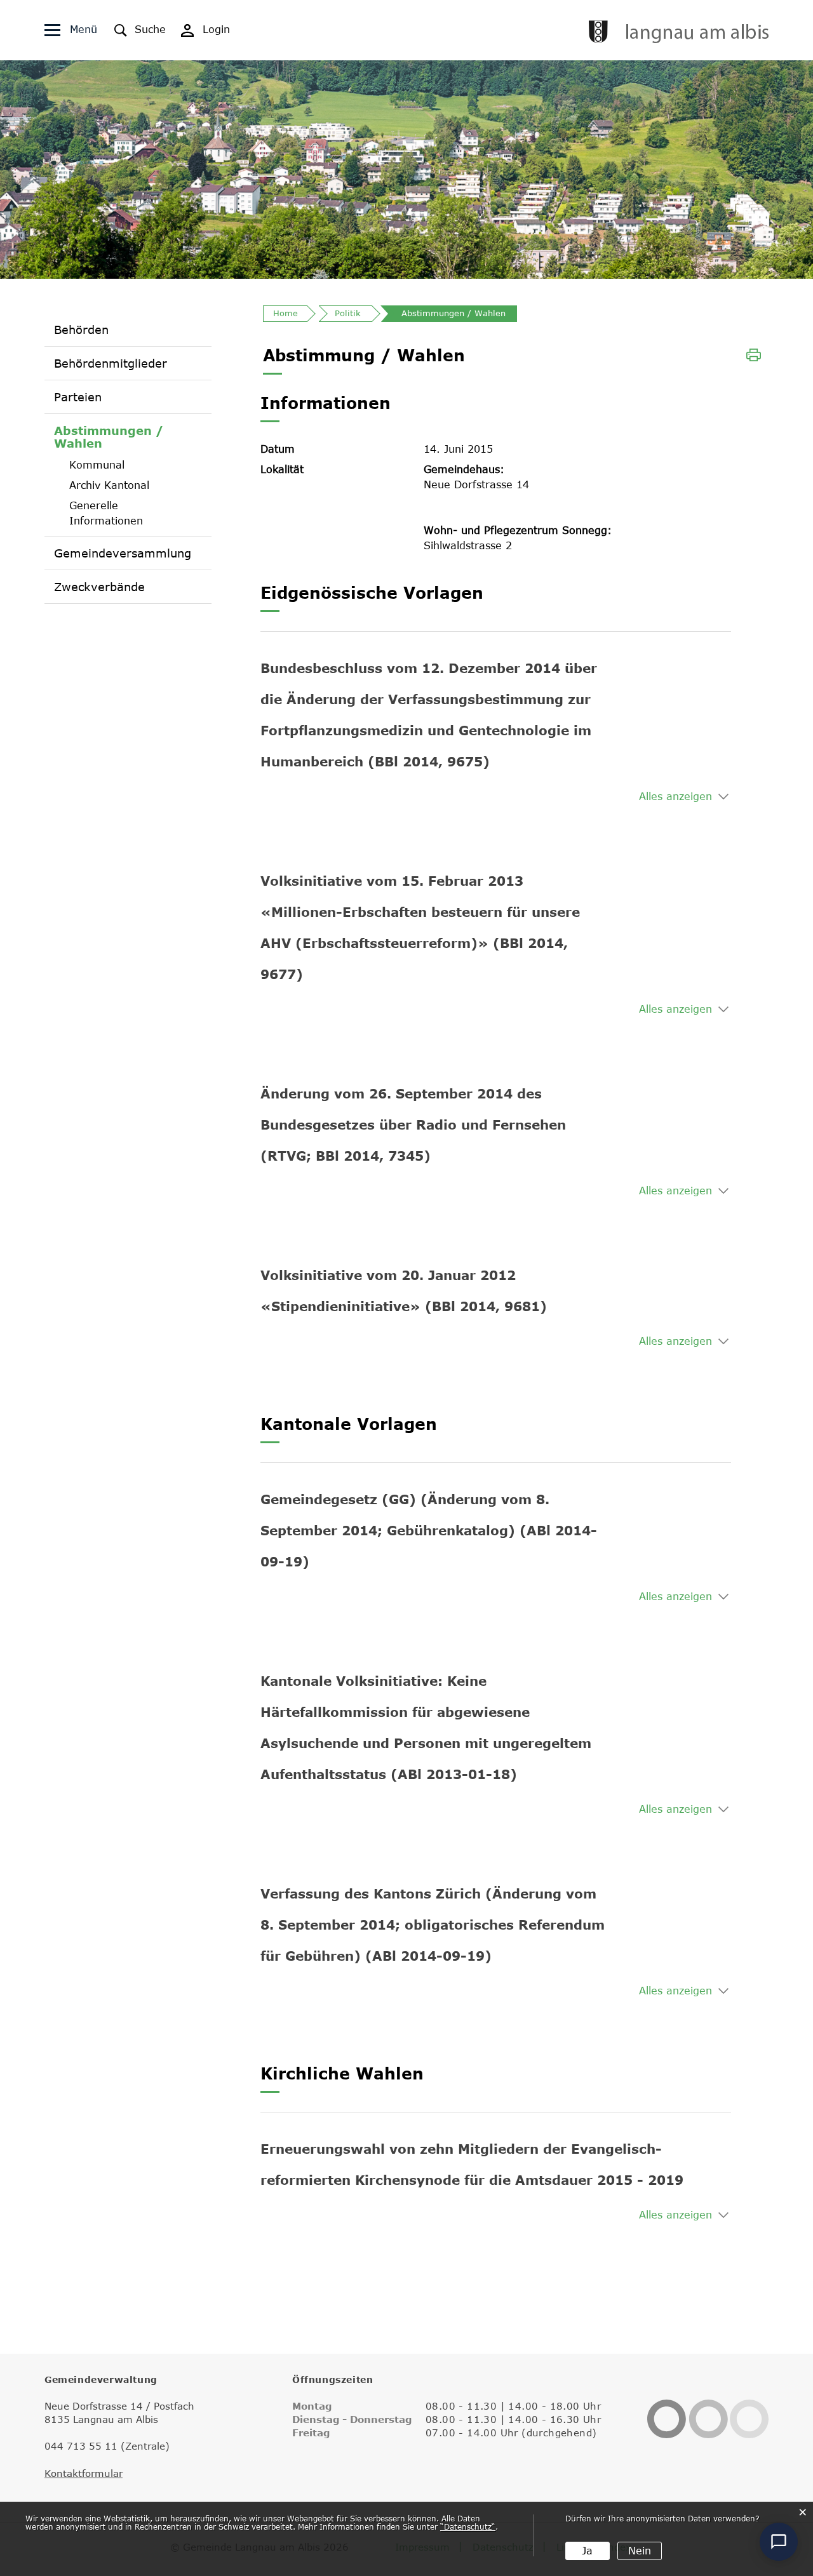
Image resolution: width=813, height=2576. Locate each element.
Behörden (81, 330)
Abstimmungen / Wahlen (122, 437)
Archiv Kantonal (109, 485)
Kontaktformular (84, 2473)
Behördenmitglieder (111, 363)
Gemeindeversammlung (123, 553)
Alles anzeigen (675, 796)
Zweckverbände (99, 587)
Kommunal (97, 465)
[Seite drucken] (754, 354)
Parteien (78, 397)
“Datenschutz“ (468, 2526)
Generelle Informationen (106, 513)
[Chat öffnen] (779, 2542)
